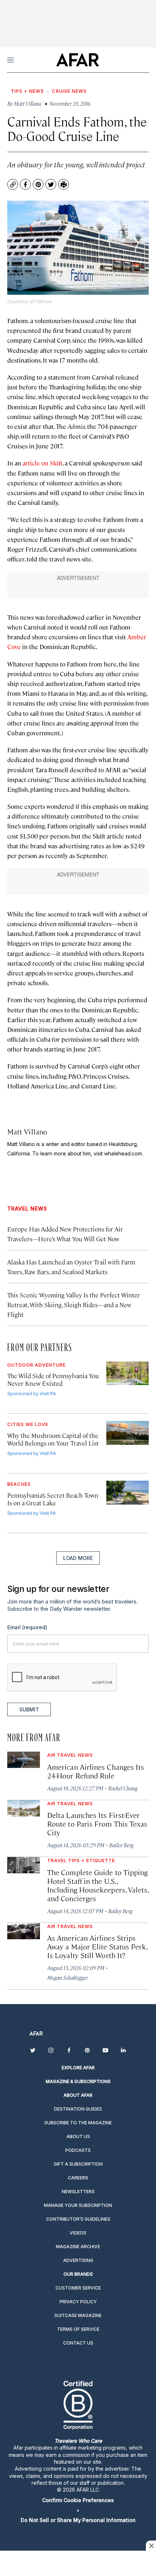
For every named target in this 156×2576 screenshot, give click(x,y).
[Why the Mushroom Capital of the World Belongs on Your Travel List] (128, 1433)
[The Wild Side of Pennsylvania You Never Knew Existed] (128, 1373)
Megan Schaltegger (67, 1977)
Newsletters (78, 2192)
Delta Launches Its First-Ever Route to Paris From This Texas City (97, 1824)
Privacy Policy (78, 2302)
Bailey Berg (121, 1845)
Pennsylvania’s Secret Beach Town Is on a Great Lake (53, 1499)
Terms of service (78, 2329)
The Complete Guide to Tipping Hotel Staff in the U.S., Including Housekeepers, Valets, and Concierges (98, 1885)
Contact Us (78, 2343)
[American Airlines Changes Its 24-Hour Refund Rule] (24, 1760)
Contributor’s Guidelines (78, 2219)
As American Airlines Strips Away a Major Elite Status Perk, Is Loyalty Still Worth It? (97, 1946)
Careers (78, 2178)
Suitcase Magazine (78, 2315)
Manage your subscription (78, 2205)
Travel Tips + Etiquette (81, 1860)
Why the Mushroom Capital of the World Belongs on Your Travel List (53, 1439)
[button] (78, 2500)
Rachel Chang (123, 1788)
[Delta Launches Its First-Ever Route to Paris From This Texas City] (24, 1808)
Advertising (78, 2260)
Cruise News (69, 91)
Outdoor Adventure (36, 1365)
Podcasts (78, 2150)
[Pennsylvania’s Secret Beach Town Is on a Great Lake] (128, 1493)
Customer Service (78, 2288)
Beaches (19, 1484)
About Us (78, 2136)
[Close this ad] (151, 2546)
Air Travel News (70, 1755)
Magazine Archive (78, 2247)
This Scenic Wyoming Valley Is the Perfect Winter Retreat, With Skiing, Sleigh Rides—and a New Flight (74, 1305)
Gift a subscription (78, 2164)
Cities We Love (28, 1424)
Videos (78, 2233)
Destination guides (78, 2109)
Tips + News (27, 91)
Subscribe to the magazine (78, 2123)
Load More (78, 1558)
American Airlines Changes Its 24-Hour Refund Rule (96, 1771)
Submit (29, 1709)
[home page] (77, 60)
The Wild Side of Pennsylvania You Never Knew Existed (53, 1379)
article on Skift (42, 463)
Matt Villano (27, 1131)
